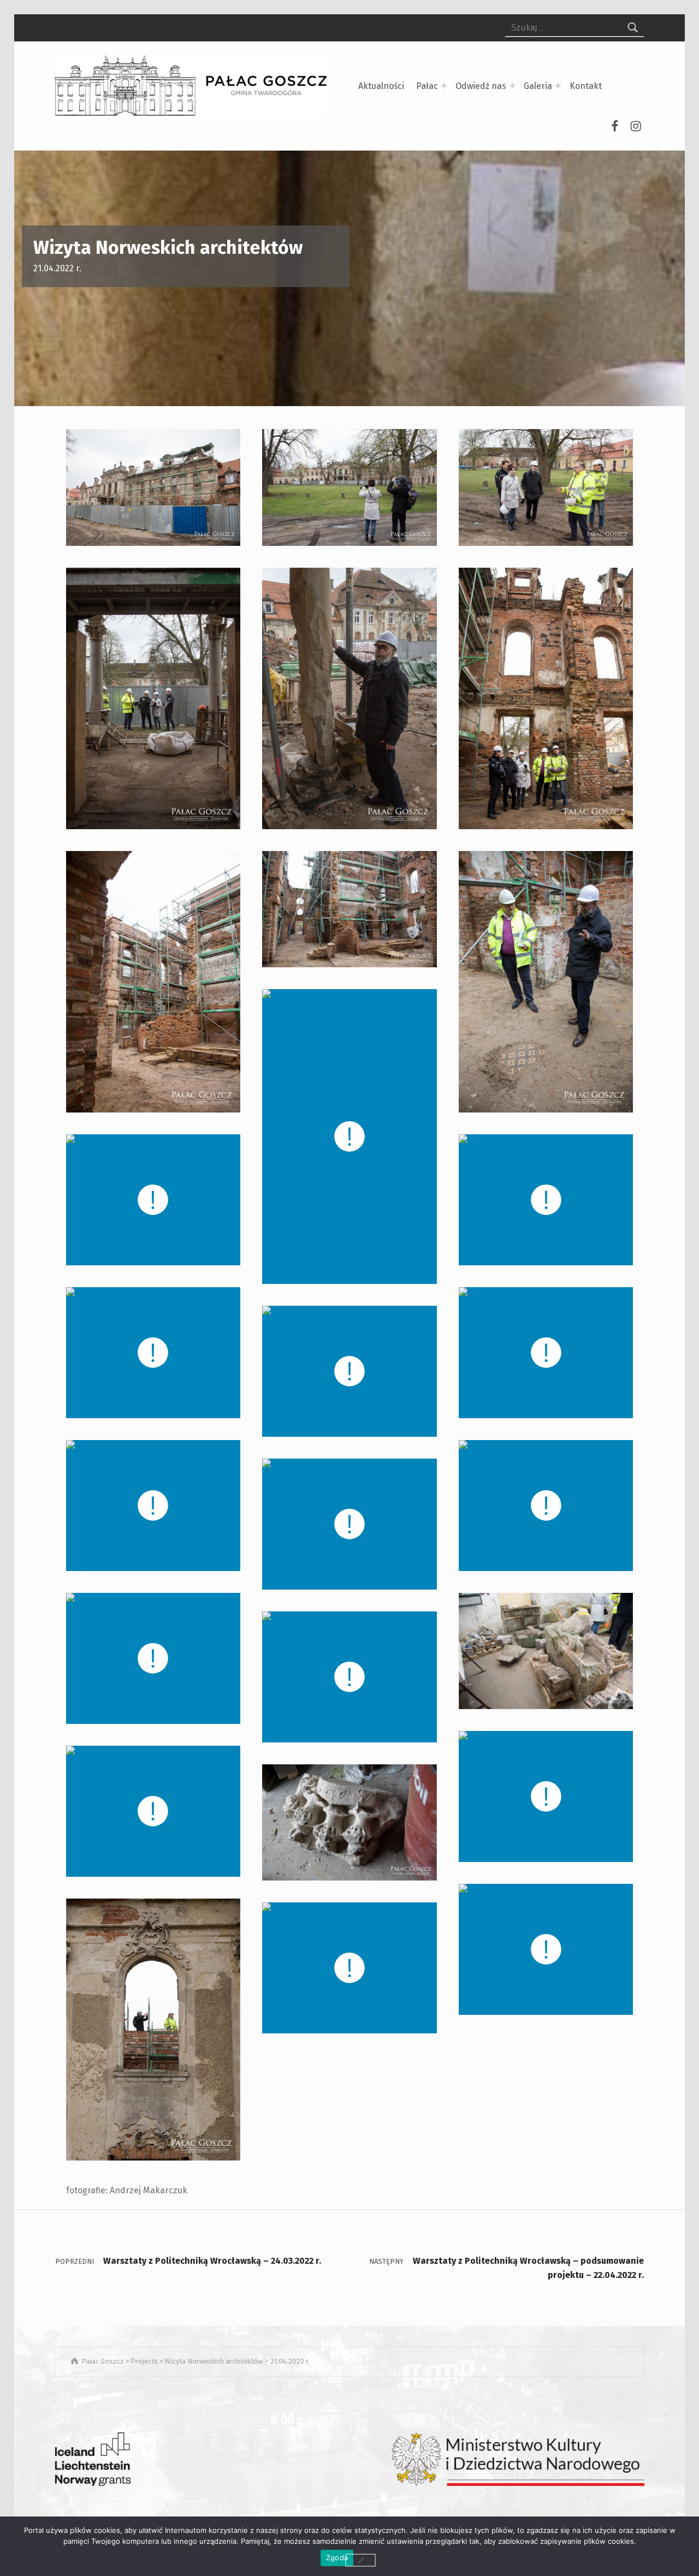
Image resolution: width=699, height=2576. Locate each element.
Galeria (538, 86)
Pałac (427, 86)
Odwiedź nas (481, 86)
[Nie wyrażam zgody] (360, 2560)
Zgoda (337, 2557)
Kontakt (586, 86)
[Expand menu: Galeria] (558, 86)
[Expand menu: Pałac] (444, 86)
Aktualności (381, 86)
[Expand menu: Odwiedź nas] (512, 86)
